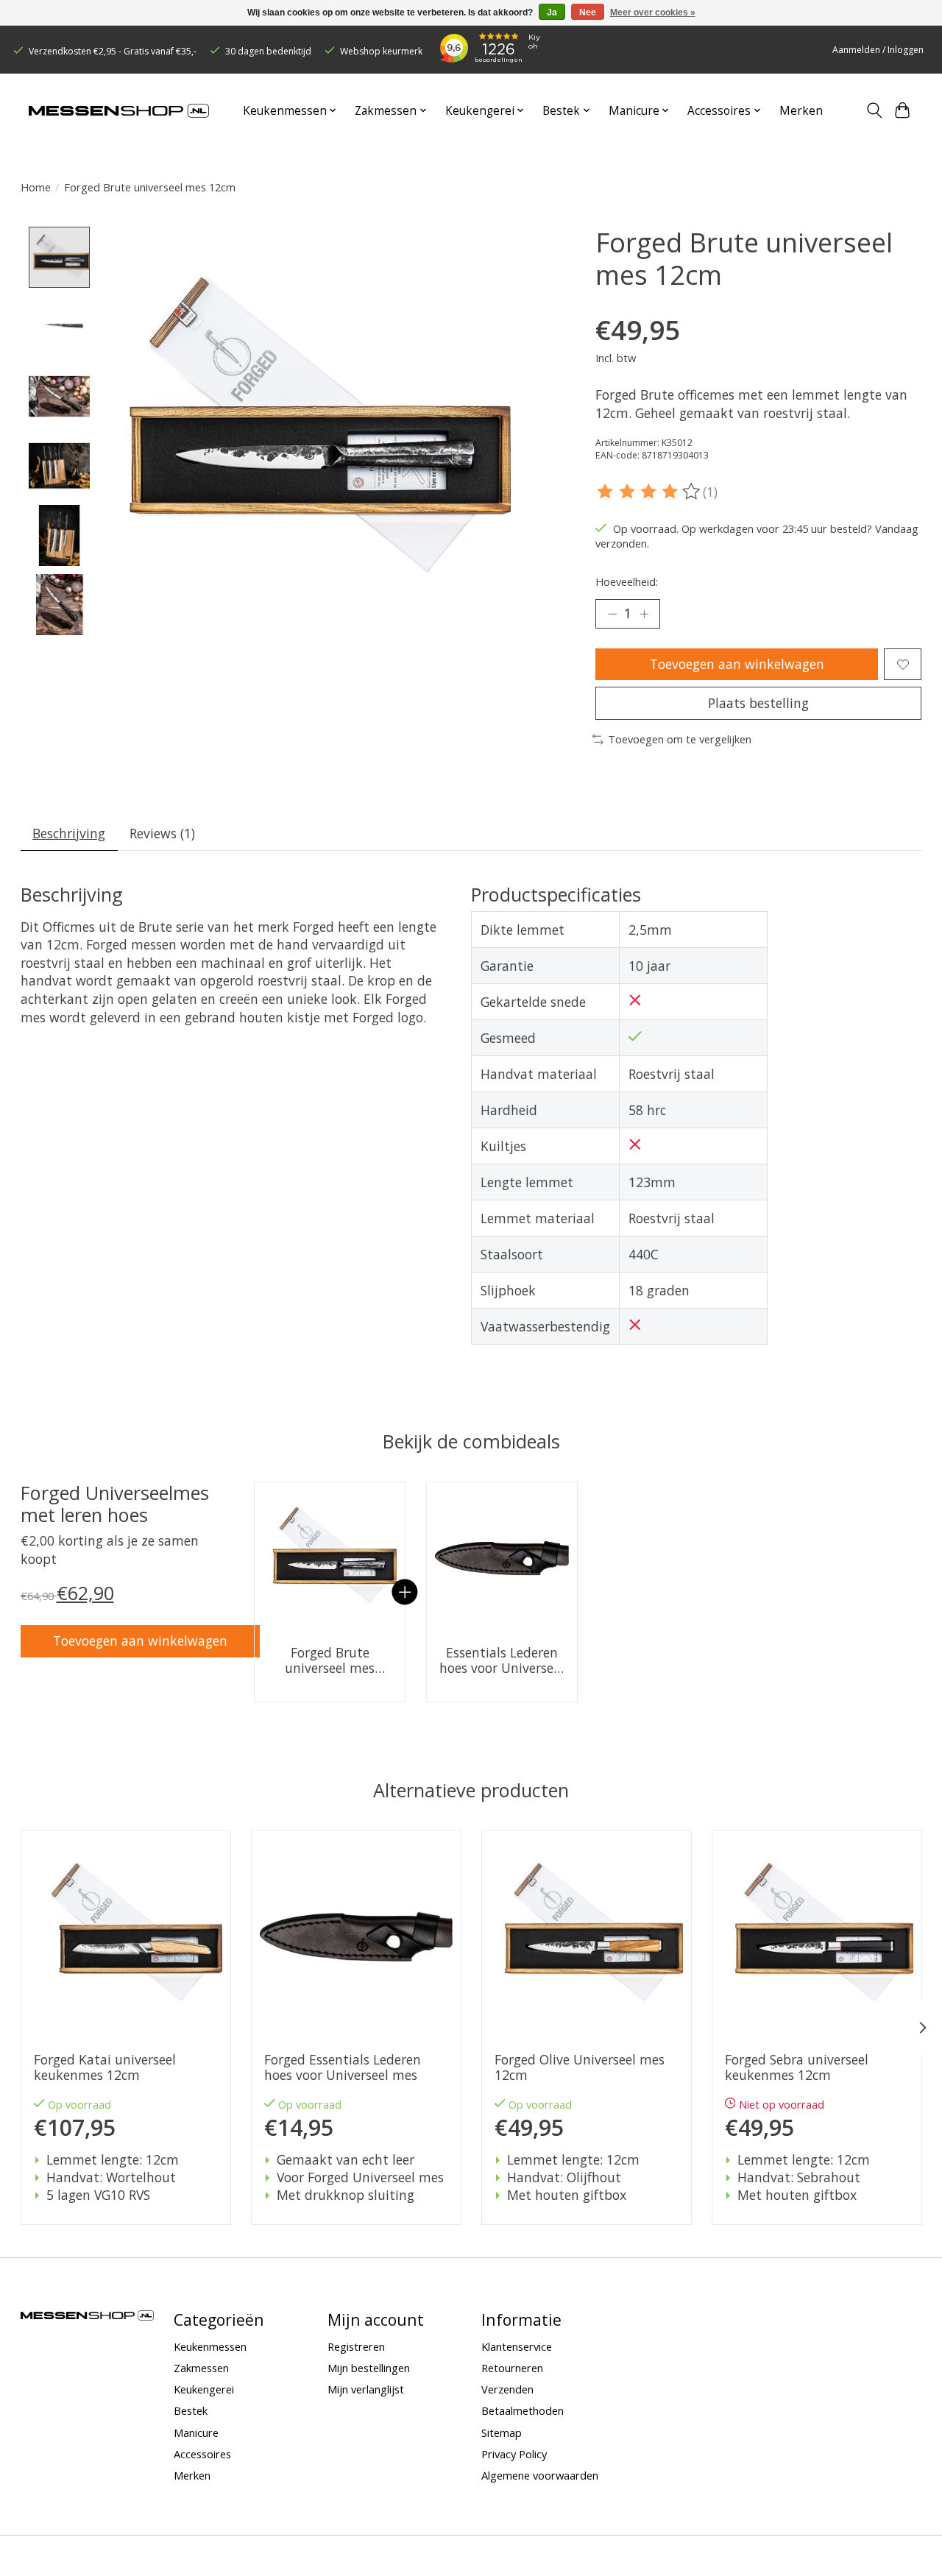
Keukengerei (204, 2389)
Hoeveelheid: (627, 581)
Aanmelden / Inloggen (878, 50)
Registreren (356, 2346)
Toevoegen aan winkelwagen (737, 664)
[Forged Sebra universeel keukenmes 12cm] (817, 1936)
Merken (801, 111)
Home (36, 187)
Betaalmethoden (523, 2410)
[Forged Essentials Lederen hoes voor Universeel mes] (502, 1557)
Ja (552, 13)
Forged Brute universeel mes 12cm (330, 1660)
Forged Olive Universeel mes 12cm (579, 2067)
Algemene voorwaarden (540, 2475)
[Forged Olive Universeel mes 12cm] (587, 1936)
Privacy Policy (514, 2454)
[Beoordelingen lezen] (649, 492)
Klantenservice (517, 2346)
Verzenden (507, 2389)
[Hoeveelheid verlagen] (612, 614)
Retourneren (512, 2368)
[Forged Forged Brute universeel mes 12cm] (330, 1557)
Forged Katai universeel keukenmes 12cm (104, 2067)
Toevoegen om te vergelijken (680, 739)
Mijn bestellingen (369, 2368)
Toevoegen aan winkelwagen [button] (140, 1641)
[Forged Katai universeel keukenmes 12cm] (126, 1936)
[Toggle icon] (874, 110)
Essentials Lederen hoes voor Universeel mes (502, 1660)
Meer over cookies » (653, 13)
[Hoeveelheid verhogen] (644, 614)
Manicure (196, 2432)
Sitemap (502, 2432)
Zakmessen (201, 2368)
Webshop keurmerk (381, 51)
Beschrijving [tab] (69, 833)
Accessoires (202, 2454)
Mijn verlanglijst (366, 2389)
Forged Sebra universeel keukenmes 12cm (796, 2067)
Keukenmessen (210, 2346)
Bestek (191, 2410)
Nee (588, 13)
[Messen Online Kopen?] (119, 111)
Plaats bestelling (758, 703)
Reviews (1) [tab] (162, 833)
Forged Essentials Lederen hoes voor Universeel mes (342, 2067)
